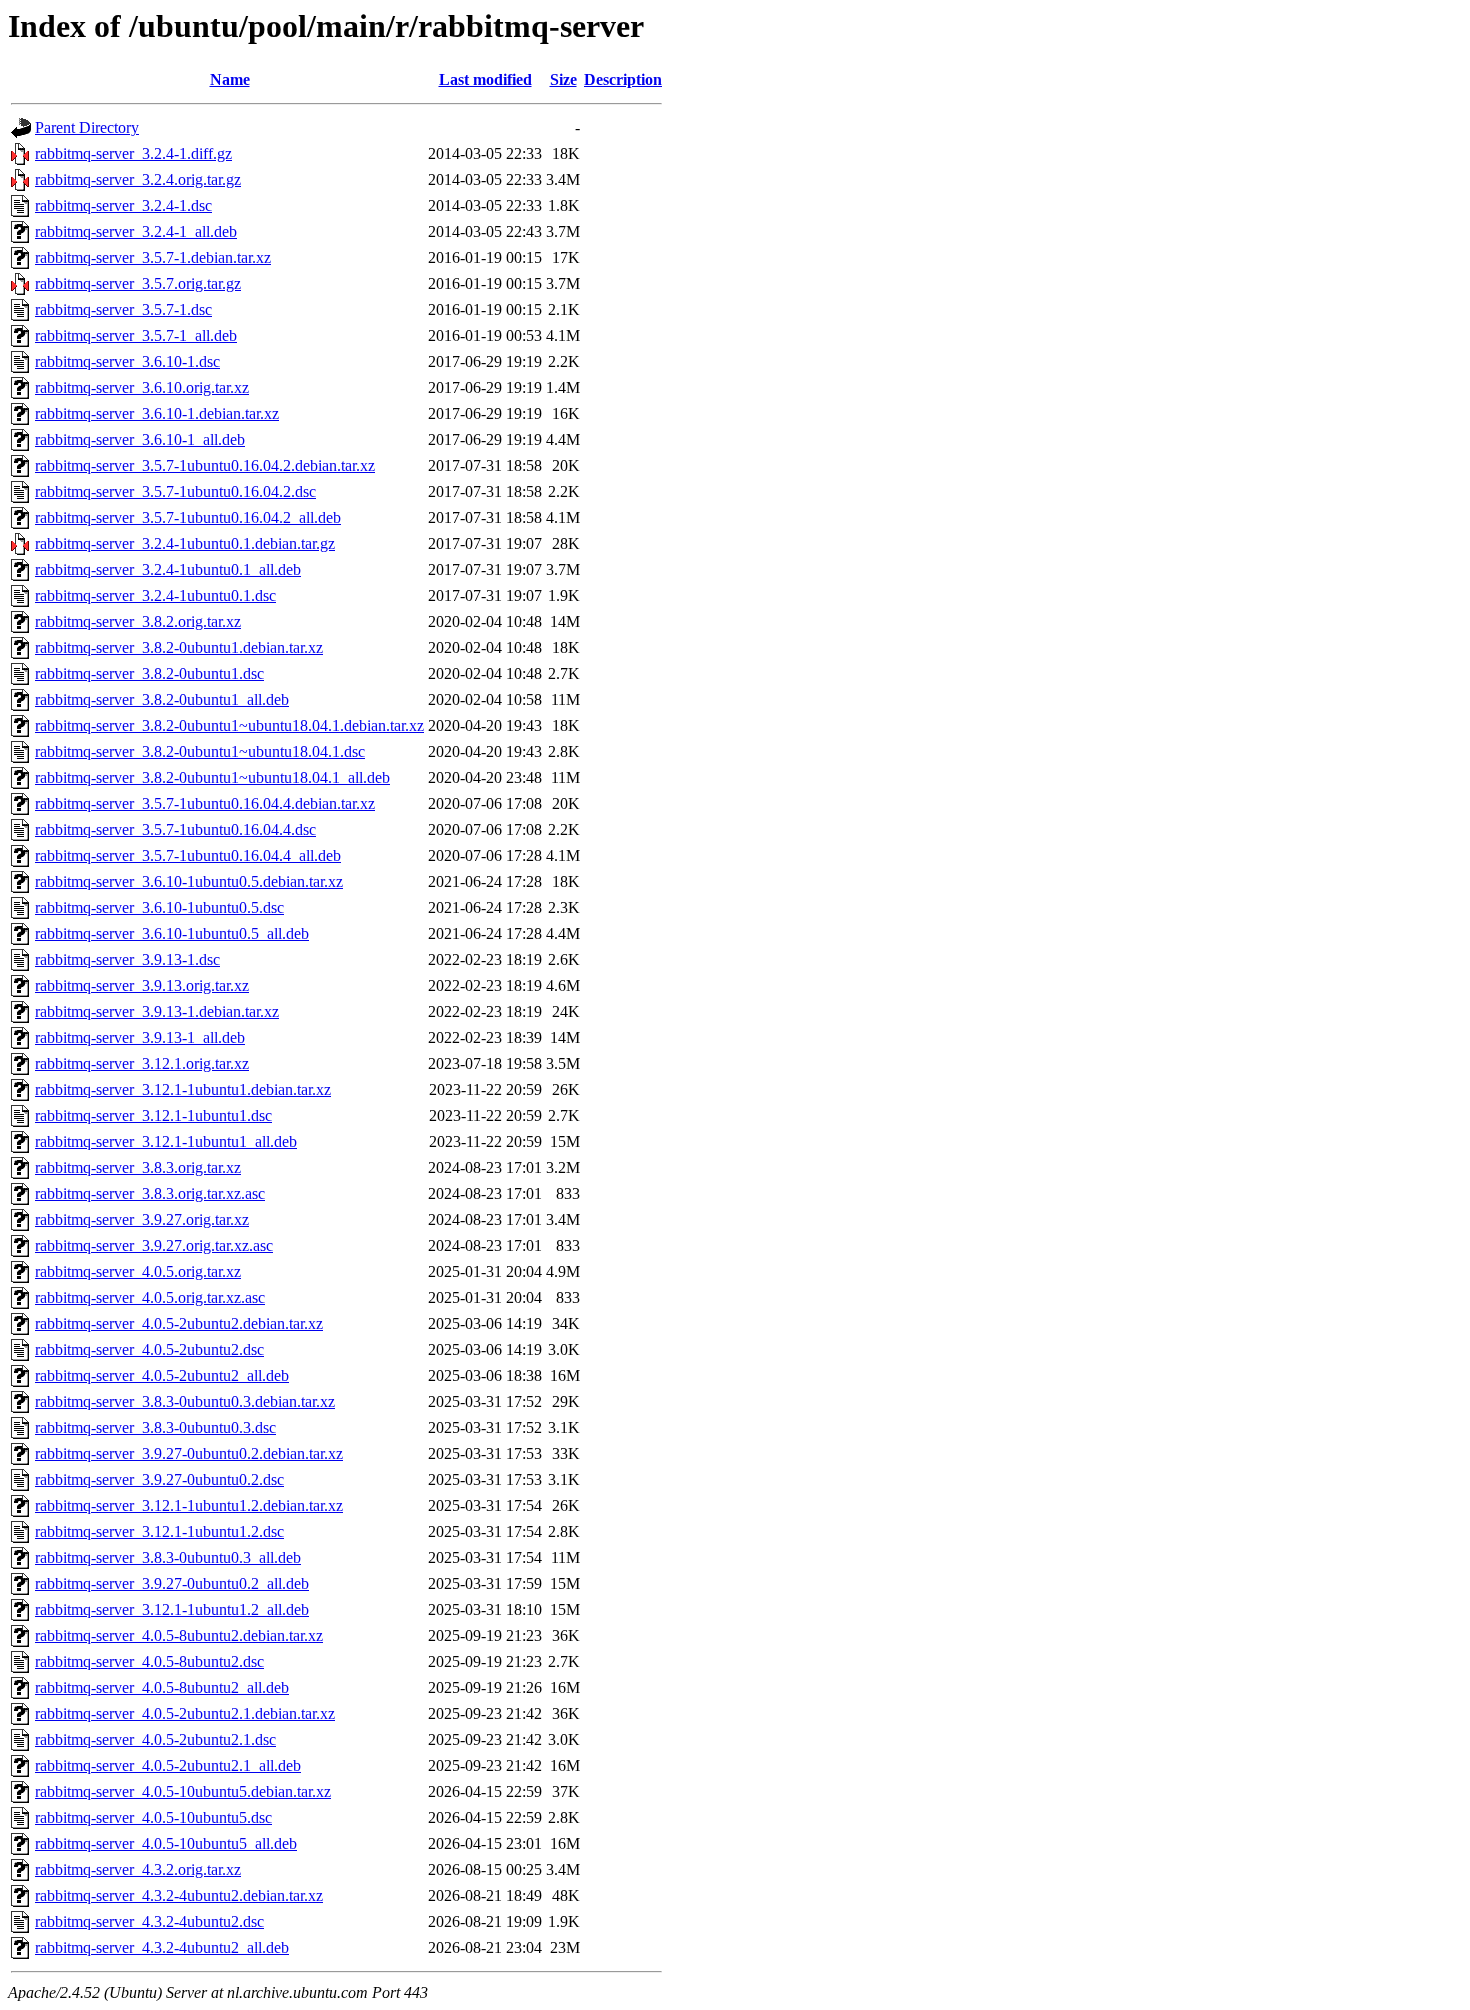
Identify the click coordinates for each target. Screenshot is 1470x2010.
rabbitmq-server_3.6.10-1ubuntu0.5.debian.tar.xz (189, 881)
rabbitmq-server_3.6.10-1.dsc (127, 361)
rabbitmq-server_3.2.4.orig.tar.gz (138, 179)
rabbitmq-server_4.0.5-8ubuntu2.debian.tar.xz (179, 1635)
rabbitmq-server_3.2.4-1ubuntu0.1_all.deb (168, 569)
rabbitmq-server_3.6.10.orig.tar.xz (142, 387)
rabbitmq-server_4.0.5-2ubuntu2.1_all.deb (168, 1765)
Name (230, 79)
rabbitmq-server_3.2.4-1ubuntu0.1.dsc (155, 595)
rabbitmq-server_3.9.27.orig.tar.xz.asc (154, 1245)
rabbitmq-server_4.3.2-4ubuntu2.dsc (149, 1921)
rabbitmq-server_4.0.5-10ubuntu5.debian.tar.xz (183, 1791)
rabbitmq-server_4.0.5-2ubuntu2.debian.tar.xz (179, 1323)
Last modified (485, 79)
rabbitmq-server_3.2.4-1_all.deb (136, 231)
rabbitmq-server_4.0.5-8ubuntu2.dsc (149, 1661)
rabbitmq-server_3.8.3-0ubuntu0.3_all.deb (168, 1557)
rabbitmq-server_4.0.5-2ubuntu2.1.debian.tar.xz (185, 1713)
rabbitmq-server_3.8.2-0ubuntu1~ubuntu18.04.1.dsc (200, 751)
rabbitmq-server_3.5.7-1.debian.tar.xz (153, 257)
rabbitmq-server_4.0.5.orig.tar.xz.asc (150, 1297)
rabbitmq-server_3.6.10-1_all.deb (140, 439)
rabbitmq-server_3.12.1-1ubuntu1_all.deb (166, 1141)
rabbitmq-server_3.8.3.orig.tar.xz (138, 1167)
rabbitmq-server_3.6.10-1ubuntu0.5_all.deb (172, 933)
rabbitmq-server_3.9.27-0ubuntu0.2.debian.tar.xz (189, 1453)
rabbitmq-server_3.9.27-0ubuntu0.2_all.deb (172, 1583)
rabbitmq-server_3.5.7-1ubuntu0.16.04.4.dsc (175, 829)
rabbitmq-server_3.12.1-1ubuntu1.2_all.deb (172, 1609)
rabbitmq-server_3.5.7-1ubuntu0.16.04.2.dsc (175, 491)
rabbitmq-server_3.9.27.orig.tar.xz (142, 1219)
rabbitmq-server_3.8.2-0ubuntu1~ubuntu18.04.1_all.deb (212, 777)
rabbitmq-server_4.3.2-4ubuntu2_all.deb (162, 1947)
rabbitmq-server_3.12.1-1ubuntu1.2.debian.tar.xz (189, 1505)
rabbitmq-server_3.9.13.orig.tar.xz (142, 985)
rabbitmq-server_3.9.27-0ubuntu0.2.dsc (159, 1479)
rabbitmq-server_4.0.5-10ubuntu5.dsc (153, 1817)
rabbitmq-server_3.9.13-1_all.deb (140, 1037)
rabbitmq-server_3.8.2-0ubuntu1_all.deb (162, 699)
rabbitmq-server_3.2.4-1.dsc (123, 205)
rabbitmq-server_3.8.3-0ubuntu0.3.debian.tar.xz (185, 1401)
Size (563, 79)
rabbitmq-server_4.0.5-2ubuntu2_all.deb (162, 1375)
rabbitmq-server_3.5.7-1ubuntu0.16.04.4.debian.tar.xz (205, 803)
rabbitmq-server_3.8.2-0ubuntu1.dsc (149, 673)
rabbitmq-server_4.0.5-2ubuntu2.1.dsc (155, 1739)
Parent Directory (87, 127)
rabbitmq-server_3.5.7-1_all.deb (136, 335)
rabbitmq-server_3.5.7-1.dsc (123, 309)
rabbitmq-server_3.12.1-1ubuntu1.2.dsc (159, 1531)
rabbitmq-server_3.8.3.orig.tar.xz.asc (150, 1193)
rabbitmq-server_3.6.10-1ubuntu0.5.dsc (159, 907)
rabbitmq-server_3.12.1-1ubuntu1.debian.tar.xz (183, 1089)
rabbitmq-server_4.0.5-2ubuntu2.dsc (149, 1349)
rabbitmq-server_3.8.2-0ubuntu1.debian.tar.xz (179, 647)
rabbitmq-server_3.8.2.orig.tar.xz (138, 621)
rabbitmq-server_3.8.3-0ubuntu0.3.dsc (155, 1427)
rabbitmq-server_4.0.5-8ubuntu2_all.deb (162, 1687)
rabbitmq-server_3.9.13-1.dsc (127, 959)
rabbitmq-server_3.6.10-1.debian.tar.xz (157, 413)
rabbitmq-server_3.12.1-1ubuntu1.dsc (153, 1115)
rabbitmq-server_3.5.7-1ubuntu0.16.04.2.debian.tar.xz (205, 465)
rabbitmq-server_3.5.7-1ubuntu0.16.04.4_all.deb (188, 855)
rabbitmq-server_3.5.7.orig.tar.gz (138, 283)
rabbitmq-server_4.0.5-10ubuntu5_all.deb (166, 1843)
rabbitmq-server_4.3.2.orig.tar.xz (138, 1869)
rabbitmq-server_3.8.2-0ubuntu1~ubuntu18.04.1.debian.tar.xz (229, 725)
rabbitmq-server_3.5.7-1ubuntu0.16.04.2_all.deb (188, 517)
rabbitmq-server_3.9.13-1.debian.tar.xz (157, 1011)
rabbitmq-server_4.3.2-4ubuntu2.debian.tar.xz (179, 1895)
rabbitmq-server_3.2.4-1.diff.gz (133, 153)
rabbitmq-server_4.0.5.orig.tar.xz (138, 1271)
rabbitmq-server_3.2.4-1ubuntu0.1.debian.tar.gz (185, 543)
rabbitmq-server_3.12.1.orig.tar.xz (142, 1063)
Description (623, 79)
